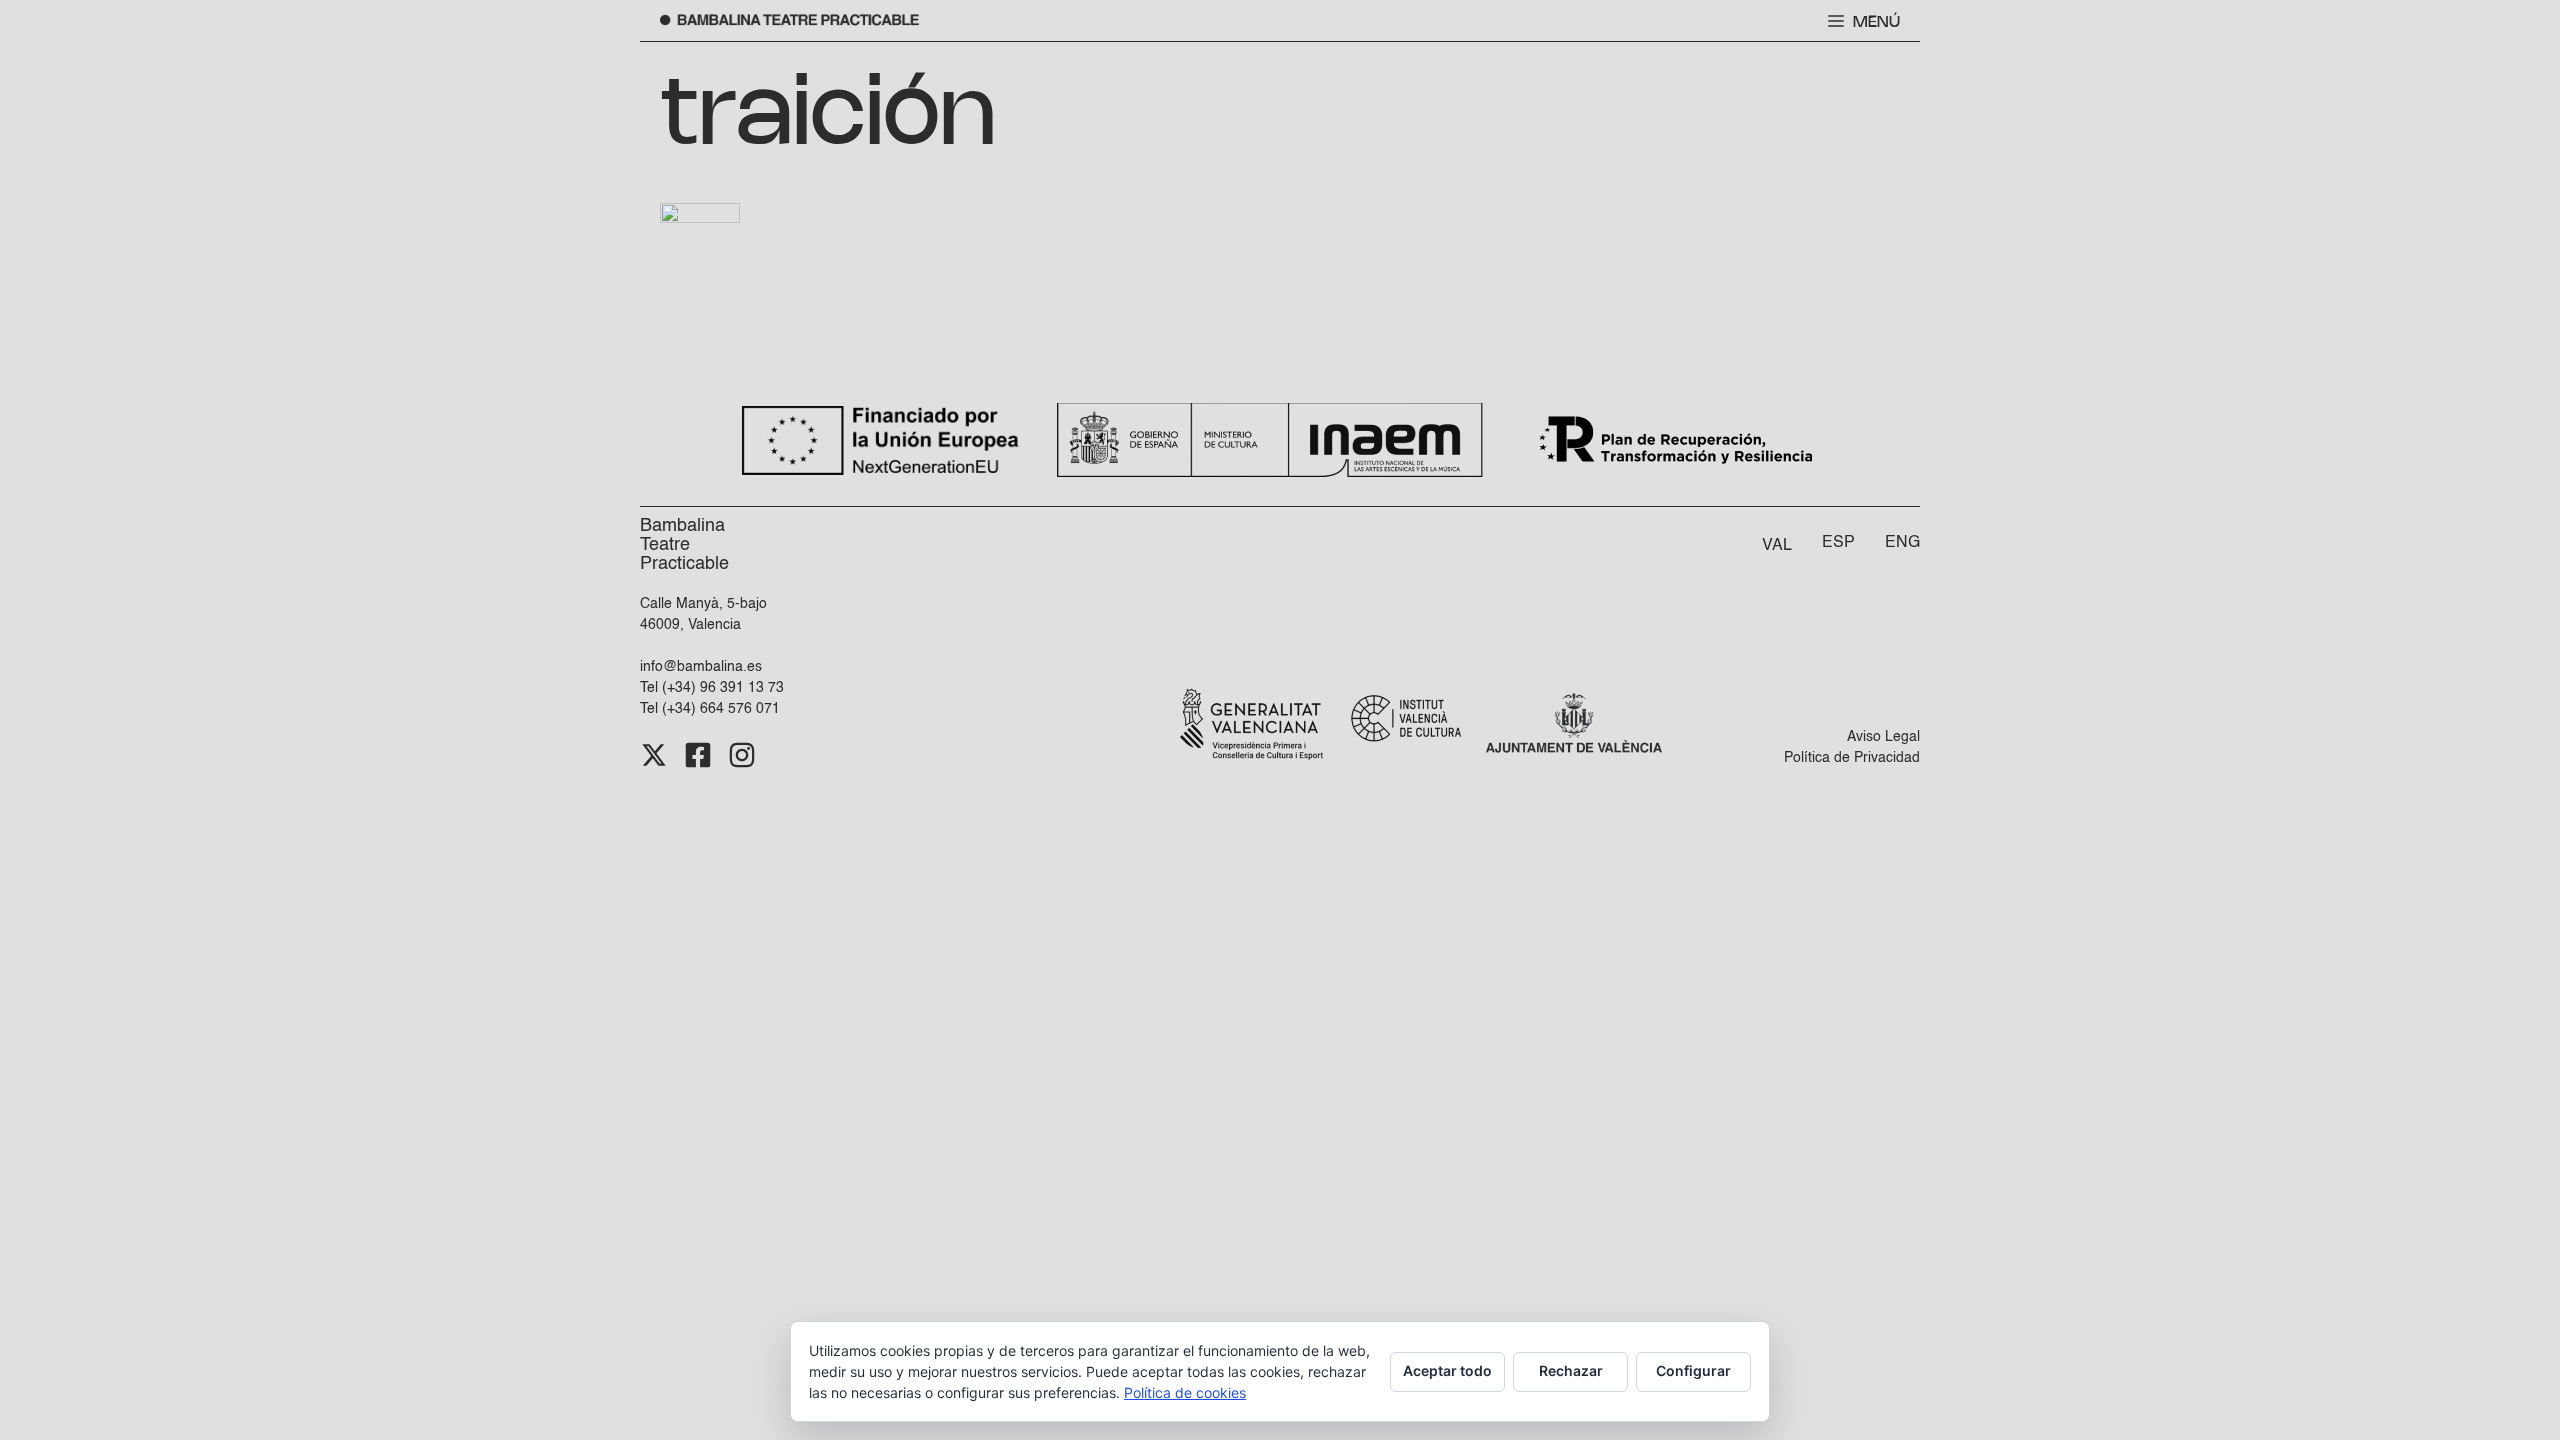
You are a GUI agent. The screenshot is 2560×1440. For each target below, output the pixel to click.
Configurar (1693, 1370)
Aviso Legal (1883, 737)
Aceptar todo (1447, 1370)
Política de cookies (1185, 1392)
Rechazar (1571, 1370)
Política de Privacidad (1852, 758)
